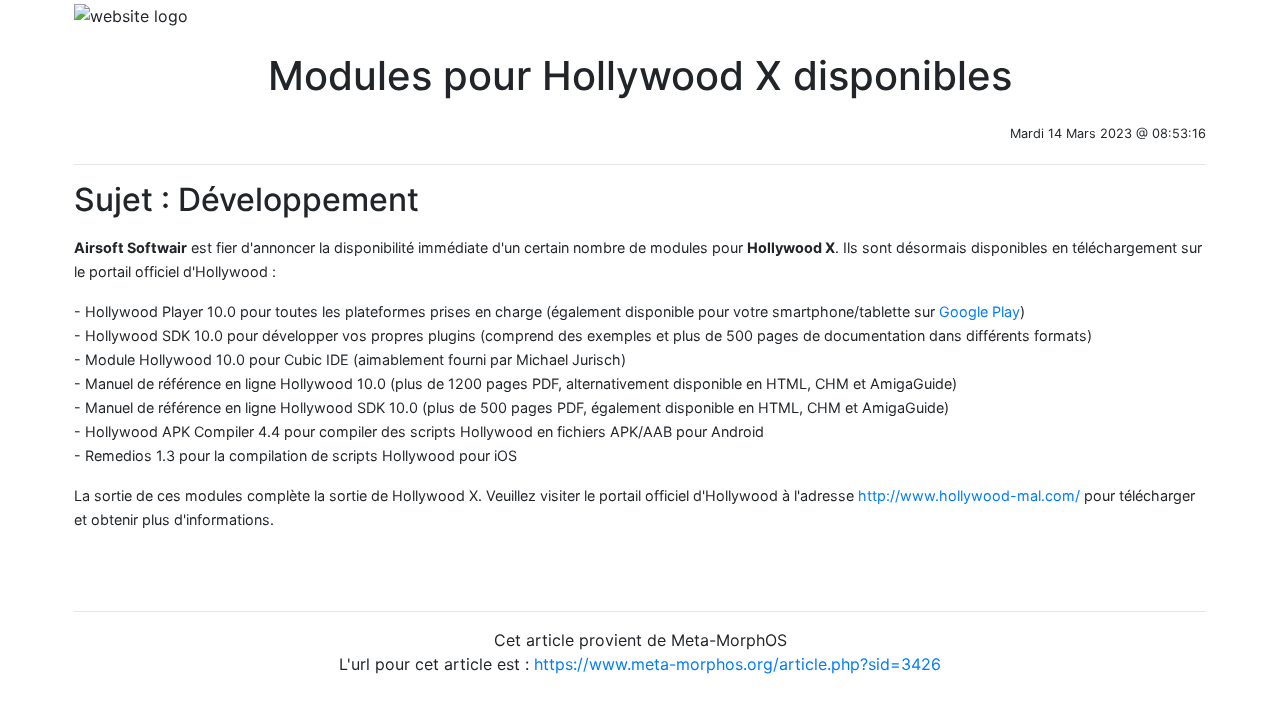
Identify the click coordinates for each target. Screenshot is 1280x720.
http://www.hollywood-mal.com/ (969, 495)
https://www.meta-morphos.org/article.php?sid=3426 (737, 664)
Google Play (979, 311)
